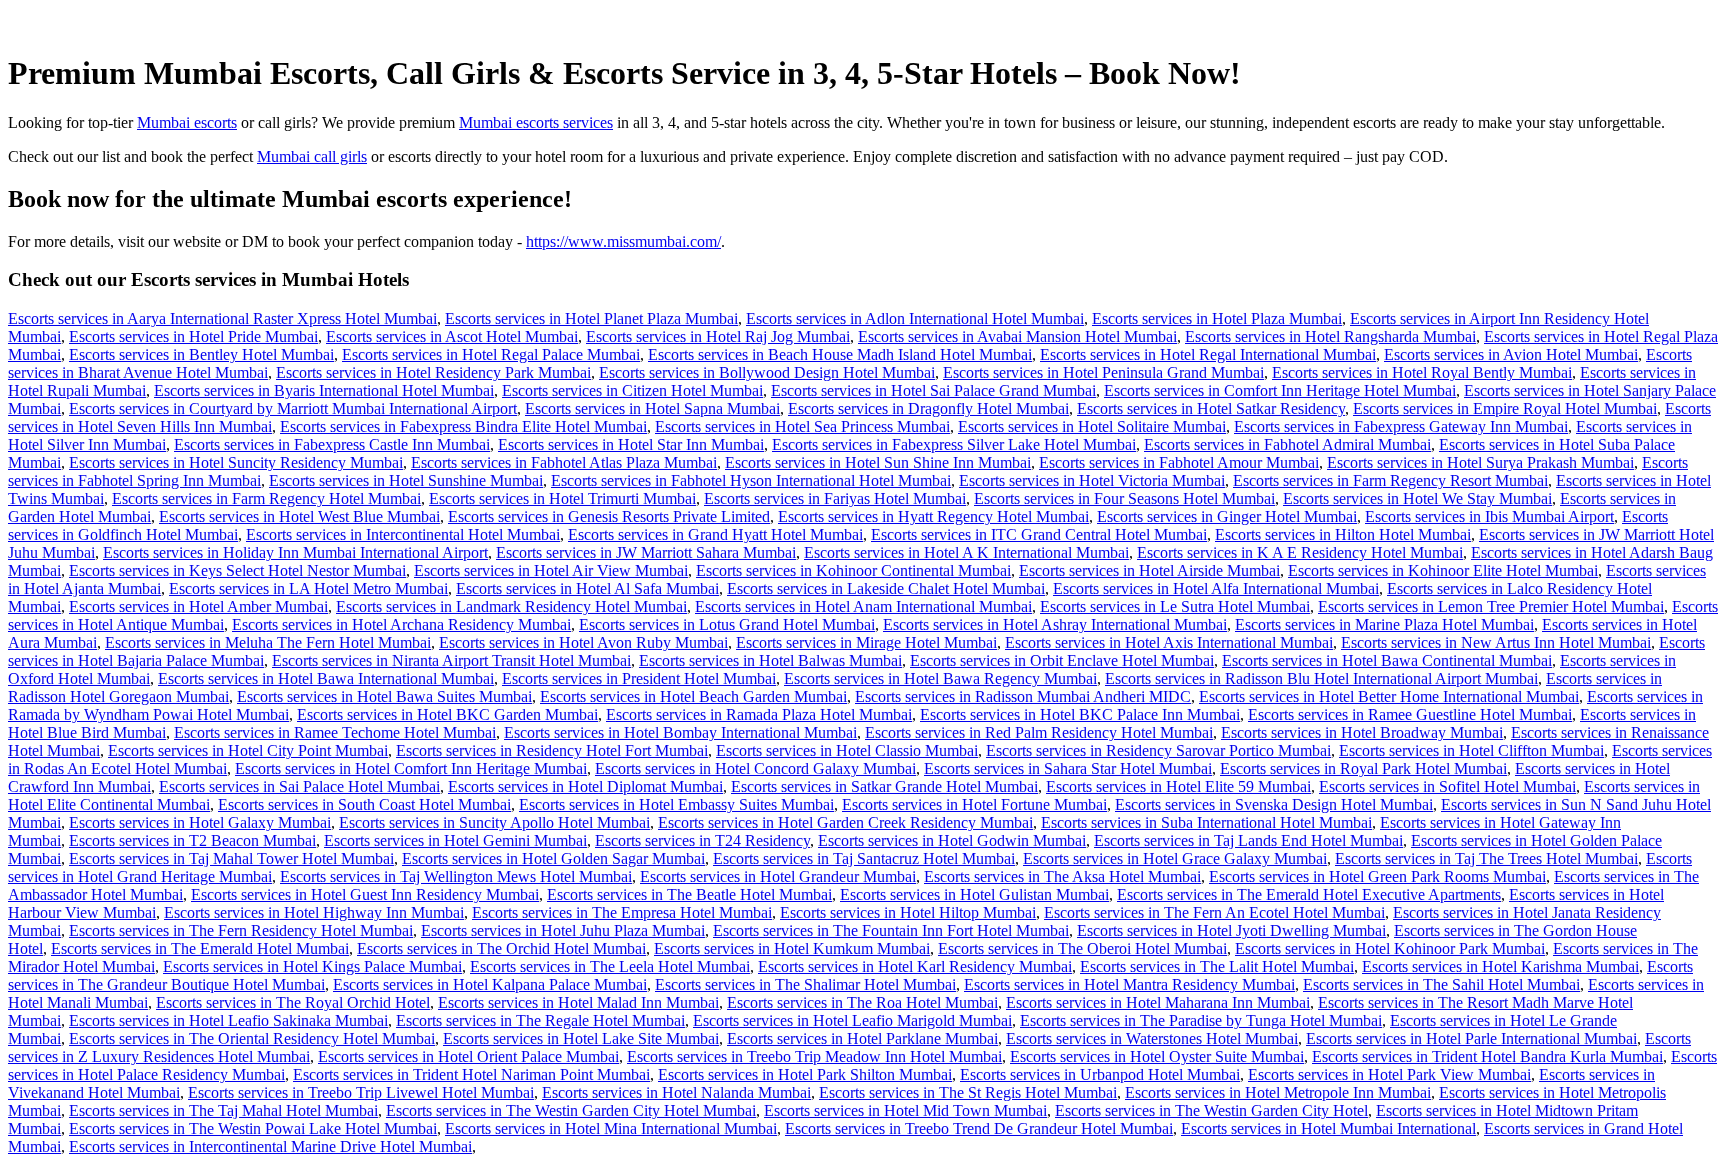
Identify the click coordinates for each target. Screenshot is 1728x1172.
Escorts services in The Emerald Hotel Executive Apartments (1309, 894)
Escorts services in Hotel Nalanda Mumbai (676, 1092)
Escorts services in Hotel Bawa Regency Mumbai (940, 678)
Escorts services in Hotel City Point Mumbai (248, 750)
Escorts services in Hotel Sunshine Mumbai (406, 480)
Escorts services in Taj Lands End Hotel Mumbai (1248, 840)
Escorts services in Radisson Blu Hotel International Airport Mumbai (1321, 678)
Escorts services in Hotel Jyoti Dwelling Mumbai (1231, 930)
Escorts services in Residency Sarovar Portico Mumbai (1158, 750)
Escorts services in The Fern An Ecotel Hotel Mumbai (1214, 912)
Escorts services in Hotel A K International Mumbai (966, 552)
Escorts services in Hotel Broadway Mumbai (1362, 732)
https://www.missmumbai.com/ (623, 241)
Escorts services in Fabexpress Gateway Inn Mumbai (1401, 426)
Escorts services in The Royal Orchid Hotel (293, 1002)
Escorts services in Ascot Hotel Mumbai (452, 336)
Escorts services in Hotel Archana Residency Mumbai (401, 624)
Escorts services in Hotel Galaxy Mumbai (200, 822)
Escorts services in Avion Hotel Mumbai (1511, 354)
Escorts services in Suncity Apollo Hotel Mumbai (494, 822)
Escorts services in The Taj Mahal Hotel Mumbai (223, 1110)
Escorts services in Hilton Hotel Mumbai (1343, 534)
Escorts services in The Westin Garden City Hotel (1211, 1110)
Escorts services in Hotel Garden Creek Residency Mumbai (845, 822)
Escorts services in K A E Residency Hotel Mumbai (1300, 552)
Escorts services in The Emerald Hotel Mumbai (200, 948)
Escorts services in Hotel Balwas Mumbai (770, 660)
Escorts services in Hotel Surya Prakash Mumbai (1480, 462)
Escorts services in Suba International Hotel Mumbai (1206, 822)
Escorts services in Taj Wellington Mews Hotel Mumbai (456, 876)
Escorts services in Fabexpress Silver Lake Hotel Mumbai (954, 444)
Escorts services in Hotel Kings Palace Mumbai (312, 966)
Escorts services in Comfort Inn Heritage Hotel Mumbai (1280, 390)
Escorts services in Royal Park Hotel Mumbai (1363, 768)
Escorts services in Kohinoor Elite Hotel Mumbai (1443, 570)
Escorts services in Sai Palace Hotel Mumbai (299, 786)
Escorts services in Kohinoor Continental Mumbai (853, 570)
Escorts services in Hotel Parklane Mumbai (862, 1038)
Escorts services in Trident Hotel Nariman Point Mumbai (471, 1074)
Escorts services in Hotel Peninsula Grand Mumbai (1103, 372)
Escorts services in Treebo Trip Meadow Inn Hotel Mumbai (814, 1056)
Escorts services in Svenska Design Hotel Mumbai (1274, 804)
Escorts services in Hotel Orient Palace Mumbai (468, 1056)
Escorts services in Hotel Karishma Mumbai (1500, 966)
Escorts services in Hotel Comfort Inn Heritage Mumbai (411, 768)
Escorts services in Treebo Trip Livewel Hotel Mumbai (361, 1092)
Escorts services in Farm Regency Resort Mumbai (1390, 480)
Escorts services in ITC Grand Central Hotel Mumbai (1039, 534)
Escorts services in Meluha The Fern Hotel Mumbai (268, 642)
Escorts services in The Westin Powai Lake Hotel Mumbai (253, 1128)
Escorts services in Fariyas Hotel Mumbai (835, 498)
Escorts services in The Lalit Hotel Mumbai (1217, 966)
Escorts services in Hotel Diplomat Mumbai (585, 786)
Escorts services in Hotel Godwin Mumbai (952, 840)
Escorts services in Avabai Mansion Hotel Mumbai (1017, 336)
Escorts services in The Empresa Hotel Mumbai (622, 912)
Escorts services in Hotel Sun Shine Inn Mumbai (878, 462)
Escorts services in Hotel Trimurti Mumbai (562, 498)
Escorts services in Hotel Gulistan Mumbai (974, 894)
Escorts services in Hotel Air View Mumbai (551, 570)
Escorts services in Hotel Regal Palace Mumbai (491, 354)
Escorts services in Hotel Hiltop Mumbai (908, 912)
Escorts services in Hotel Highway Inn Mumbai (314, 912)
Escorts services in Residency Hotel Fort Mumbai (552, 750)
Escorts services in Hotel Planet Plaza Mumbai (591, 318)
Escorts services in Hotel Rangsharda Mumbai (1330, 336)
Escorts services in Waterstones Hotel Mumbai (1152, 1038)
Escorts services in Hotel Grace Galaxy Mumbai (1175, 858)
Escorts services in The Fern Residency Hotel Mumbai (241, 930)
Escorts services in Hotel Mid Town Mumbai (905, 1110)
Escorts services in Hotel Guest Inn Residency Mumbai (365, 894)
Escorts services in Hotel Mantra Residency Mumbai (1129, 984)
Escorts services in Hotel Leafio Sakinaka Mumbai (228, 1020)
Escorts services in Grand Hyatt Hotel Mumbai (715, 534)
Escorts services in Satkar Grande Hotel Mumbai (884, 786)
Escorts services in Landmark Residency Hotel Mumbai (511, 606)
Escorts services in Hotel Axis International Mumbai (1169, 642)
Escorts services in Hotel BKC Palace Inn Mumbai (1080, 714)
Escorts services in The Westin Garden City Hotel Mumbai (571, 1110)
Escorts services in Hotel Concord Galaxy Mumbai (755, 768)
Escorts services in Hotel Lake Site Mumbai (581, 1038)
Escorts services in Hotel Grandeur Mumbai (778, 876)
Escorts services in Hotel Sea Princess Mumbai (802, 426)
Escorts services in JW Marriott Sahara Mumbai (646, 552)
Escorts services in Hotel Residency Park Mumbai (433, 372)
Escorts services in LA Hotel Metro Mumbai (308, 588)
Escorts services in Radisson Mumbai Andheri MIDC (1023, 696)
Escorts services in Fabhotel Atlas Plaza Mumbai (564, 462)
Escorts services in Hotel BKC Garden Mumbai (447, 714)
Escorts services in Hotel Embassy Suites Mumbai (676, 804)
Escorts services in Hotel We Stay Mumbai (1417, 498)
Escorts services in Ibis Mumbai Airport (1489, 516)
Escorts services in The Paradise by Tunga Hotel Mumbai (1201, 1020)
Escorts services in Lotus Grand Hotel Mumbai (727, 624)
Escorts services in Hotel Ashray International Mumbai (1055, 624)
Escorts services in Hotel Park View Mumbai (1389, 1074)
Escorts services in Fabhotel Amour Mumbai (1179, 462)
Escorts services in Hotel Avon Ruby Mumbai (583, 642)
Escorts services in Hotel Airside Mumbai (1149, 570)
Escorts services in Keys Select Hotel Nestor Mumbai (237, 570)
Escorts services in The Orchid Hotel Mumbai (501, 948)
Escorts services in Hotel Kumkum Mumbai (792, 948)
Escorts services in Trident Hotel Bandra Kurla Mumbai (1487, 1056)
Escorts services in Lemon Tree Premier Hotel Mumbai (1491, 606)
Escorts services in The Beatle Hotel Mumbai (689, 894)
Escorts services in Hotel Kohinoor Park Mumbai (1390, 948)
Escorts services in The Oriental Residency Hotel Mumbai (252, 1038)
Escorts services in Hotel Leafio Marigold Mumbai (852, 1020)
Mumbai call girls (312, 156)
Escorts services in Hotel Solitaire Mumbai (1092, 426)
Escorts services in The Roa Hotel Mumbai (862, 1002)
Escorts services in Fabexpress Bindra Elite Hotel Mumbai (463, 426)
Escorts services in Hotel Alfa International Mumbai (1216, 588)
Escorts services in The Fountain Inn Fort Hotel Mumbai (891, 930)
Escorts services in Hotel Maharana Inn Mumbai (1158, 1002)
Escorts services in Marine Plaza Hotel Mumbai (1384, 624)
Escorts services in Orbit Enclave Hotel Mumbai (1062, 660)
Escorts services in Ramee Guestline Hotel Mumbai (1410, 714)
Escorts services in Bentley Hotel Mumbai (201, 354)
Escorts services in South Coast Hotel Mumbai (364, 804)
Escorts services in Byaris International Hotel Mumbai (324, 390)
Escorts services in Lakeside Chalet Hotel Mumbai (886, 588)
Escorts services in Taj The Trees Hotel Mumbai (1486, 858)
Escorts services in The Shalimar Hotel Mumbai (805, 984)
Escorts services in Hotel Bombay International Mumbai (680, 732)
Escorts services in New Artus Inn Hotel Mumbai (1496, 642)
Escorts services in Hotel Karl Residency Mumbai (915, 966)
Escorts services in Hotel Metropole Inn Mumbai (1278, 1092)
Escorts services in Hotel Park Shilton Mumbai (805, 1074)
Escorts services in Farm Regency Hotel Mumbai (266, 498)
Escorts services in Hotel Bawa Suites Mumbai (384, 696)
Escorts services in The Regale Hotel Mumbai (540, 1020)
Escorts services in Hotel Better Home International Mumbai (1389, 696)
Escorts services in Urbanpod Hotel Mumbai (1100, 1074)
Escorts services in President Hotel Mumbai (639, 678)
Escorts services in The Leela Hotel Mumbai (610, 966)
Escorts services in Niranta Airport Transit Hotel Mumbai (451, 660)
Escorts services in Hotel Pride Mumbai (193, 336)
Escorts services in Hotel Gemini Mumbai (455, 840)
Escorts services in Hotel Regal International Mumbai (1208, 354)
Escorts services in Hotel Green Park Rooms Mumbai (1377, 876)
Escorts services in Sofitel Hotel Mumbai (1447, 786)
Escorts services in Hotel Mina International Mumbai (611, 1128)
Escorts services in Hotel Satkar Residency (1211, 408)
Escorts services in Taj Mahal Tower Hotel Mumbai (231, 858)
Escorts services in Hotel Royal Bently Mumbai (1422, 372)
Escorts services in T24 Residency (702, 840)
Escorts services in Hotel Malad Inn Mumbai (578, 1002)
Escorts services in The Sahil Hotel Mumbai (1441, 984)
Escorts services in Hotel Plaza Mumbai (1217, 318)
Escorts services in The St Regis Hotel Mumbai (968, 1092)
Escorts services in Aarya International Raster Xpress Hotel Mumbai (222, 318)
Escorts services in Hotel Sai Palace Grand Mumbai (933, 390)
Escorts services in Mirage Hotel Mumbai (866, 642)
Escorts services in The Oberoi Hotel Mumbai (1082, 948)
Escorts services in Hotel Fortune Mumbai (974, 804)
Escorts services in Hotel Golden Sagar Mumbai (553, 858)
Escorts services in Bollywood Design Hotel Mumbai (767, 372)
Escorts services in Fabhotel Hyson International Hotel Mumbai (751, 480)
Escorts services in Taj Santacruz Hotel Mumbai (864, 858)
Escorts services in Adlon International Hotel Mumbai (915, 318)
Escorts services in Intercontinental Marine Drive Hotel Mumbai (270, 1146)
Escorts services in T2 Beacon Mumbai (192, 840)
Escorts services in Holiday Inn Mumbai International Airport (295, 552)
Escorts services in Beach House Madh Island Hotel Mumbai (840, 354)
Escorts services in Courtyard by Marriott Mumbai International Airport (293, 408)
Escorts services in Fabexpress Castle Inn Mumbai (332, 444)
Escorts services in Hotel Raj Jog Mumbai (718, 336)
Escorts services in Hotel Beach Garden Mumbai (693, 696)
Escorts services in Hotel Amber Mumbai (198, 606)
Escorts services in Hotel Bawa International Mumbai (326, 678)
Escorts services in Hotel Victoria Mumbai (1092, 480)
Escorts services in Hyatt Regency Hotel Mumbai (933, 516)
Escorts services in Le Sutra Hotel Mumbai (1175, 606)
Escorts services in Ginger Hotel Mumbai (1227, 516)
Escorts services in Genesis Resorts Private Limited (609, 516)
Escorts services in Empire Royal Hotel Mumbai (1505, 408)
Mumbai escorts (187, 122)
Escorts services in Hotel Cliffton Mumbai (1471, 750)
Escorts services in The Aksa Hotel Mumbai (1062, 876)
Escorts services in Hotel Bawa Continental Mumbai (1387, 660)
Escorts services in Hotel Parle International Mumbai (1471, 1038)
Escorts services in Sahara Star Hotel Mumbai (1068, 768)
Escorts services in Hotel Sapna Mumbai (652, 408)
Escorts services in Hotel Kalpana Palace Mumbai (490, 984)
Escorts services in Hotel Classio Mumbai (847, 750)
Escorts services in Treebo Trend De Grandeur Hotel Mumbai (979, 1128)
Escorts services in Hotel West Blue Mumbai (299, 516)
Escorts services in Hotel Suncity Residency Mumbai (236, 462)
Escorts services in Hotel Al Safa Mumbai (587, 588)
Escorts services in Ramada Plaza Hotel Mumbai (759, 714)
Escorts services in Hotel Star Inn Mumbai (631, 444)
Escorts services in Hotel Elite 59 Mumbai (1178, 786)
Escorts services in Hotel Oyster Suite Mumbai (1157, 1056)
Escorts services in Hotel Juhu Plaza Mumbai (563, 930)
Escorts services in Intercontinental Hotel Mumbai (403, 534)
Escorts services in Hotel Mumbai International (1328, 1128)
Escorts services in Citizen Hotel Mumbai (632, 390)
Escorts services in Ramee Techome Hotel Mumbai (335, 732)
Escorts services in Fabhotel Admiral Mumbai (1287, 444)
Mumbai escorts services (536, 122)
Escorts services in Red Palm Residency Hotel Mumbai (1039, 732)
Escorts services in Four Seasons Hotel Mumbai (1124, 498)
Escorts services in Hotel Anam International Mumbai (863, 606)
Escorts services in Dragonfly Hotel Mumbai (928, 408)
